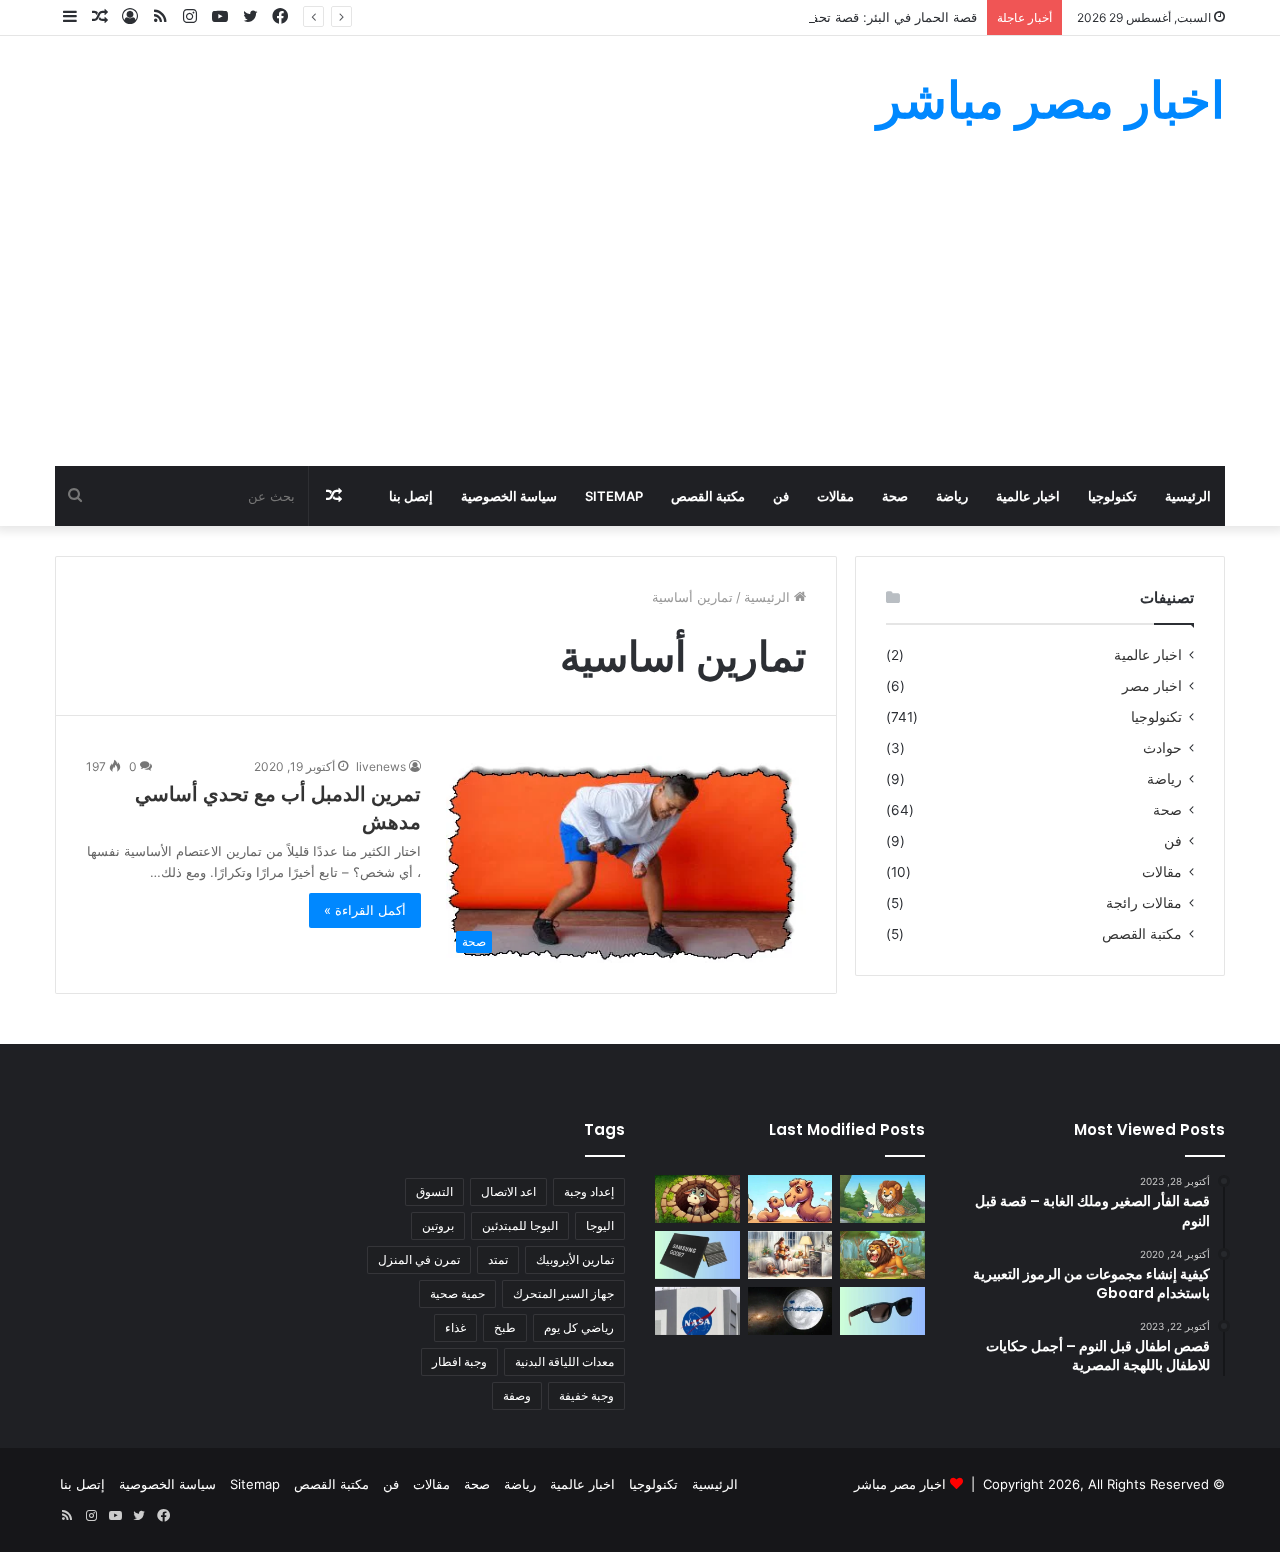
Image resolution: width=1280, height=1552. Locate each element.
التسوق (434, 1191)
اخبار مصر (1152, 686)
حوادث (1162, 748)
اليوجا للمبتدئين (520, 1225)
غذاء (455, 1327)
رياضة (952, 496)
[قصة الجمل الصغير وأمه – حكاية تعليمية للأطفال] (790, 1199)
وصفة (517, 1395)
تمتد (498, 1259)
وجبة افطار (459, 1361)
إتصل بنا (411, 496)
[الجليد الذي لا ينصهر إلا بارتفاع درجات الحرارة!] (790, 1311)
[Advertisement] (640, 316)
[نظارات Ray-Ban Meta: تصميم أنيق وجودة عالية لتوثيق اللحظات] (882, 1311)
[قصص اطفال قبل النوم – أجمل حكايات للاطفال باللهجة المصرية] (790, 1255)
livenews (381, 766)
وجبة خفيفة (586, 1395)
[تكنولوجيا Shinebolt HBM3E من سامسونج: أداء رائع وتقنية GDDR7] (697, 1255)
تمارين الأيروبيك (575, 1259)
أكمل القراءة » (365, 910)
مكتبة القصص (708, 496)
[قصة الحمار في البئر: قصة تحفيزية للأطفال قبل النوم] (697, 1199)
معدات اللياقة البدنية (564, 1361)
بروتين (438, 1225)
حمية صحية (457, 1293)
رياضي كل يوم (579, 1327)
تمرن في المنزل (419, 1259)
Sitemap (614, 496)
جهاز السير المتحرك (563, 1293)
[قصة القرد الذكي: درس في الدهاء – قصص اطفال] (882, 1255)
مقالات (835, 496)
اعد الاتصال (508, 1191)
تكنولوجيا (1112, 496)
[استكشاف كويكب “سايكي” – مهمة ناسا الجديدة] (697, 1311)
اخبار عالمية (1028, 496)
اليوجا (600, 1225)
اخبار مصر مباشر (900, 1484)
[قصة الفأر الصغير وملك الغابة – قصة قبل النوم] (882, 1199)
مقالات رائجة (1144, 903)
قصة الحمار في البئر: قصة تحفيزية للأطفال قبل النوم (833, 17)
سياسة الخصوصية (509, 496)
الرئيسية (1188, 496)
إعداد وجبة (589, 1191)
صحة (895, 496)
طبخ (505, 1327)
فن (781, 496)
